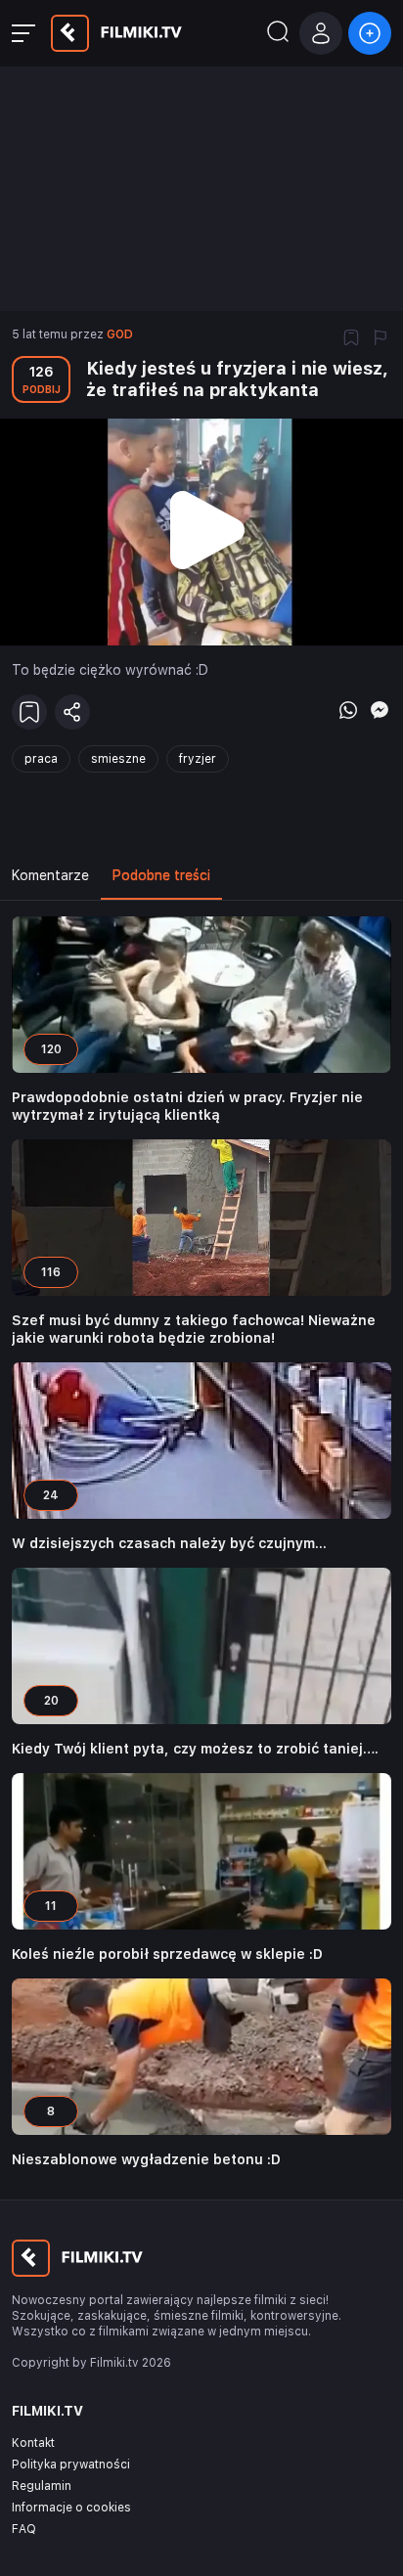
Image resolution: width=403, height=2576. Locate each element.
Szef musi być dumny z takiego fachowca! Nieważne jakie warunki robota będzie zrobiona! (194, 1329)
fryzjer (198, 759)
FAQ (24, 2529)
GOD (120, 334)
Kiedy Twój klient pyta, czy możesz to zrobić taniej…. (195, 1749)
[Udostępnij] (72, 712)
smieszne (118, 759)
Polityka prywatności (71, 2465)
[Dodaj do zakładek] (351, 339)
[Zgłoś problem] (381, 339)
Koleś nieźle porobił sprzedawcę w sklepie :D (167, 1954)
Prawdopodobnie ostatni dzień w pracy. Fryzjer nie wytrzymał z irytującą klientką (187, 1106)
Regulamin (42, 2486)
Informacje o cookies (71, 2508)
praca (41, 759)
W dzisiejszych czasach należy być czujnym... (169, 1543)
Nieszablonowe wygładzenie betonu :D (146, 2159)
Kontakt (33, 2443)
